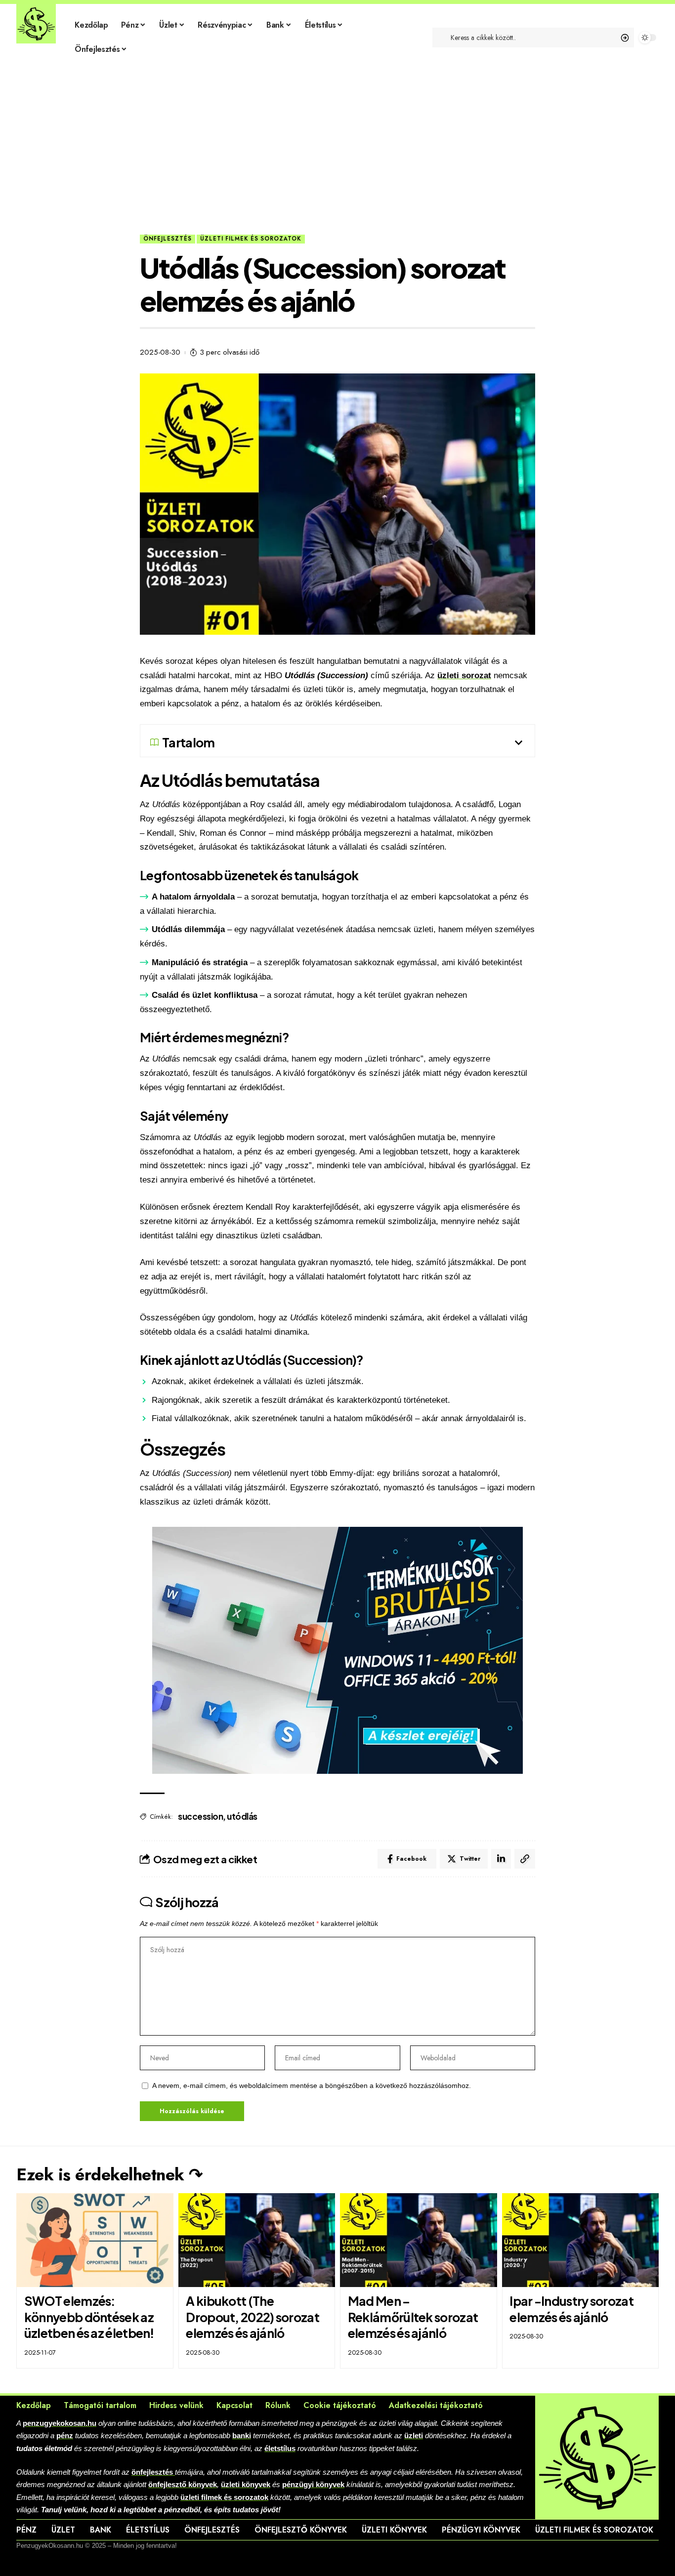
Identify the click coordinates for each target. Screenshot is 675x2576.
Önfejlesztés (168, 239)
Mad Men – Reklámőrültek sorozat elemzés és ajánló (413, 2317)
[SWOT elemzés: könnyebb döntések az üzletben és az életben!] (95, 2240)
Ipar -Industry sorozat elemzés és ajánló (571, 2309)
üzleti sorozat (464, 675)
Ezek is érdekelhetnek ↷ (109, 2175)
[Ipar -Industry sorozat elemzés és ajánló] (581, 2240)
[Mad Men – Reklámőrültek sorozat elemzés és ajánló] (419, 2240)
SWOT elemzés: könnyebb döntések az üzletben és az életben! (89, 2317)
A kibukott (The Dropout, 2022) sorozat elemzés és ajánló (253, 2317)
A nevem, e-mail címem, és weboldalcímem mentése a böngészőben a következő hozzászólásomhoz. (312, 2086)
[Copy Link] (525, 1859)
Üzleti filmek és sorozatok (251, 239)
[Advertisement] (337, 161)
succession (200, 1816)
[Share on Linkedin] (501, 1859)
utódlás (242, 1816)
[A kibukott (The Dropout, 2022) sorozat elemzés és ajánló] (257, 2240)
